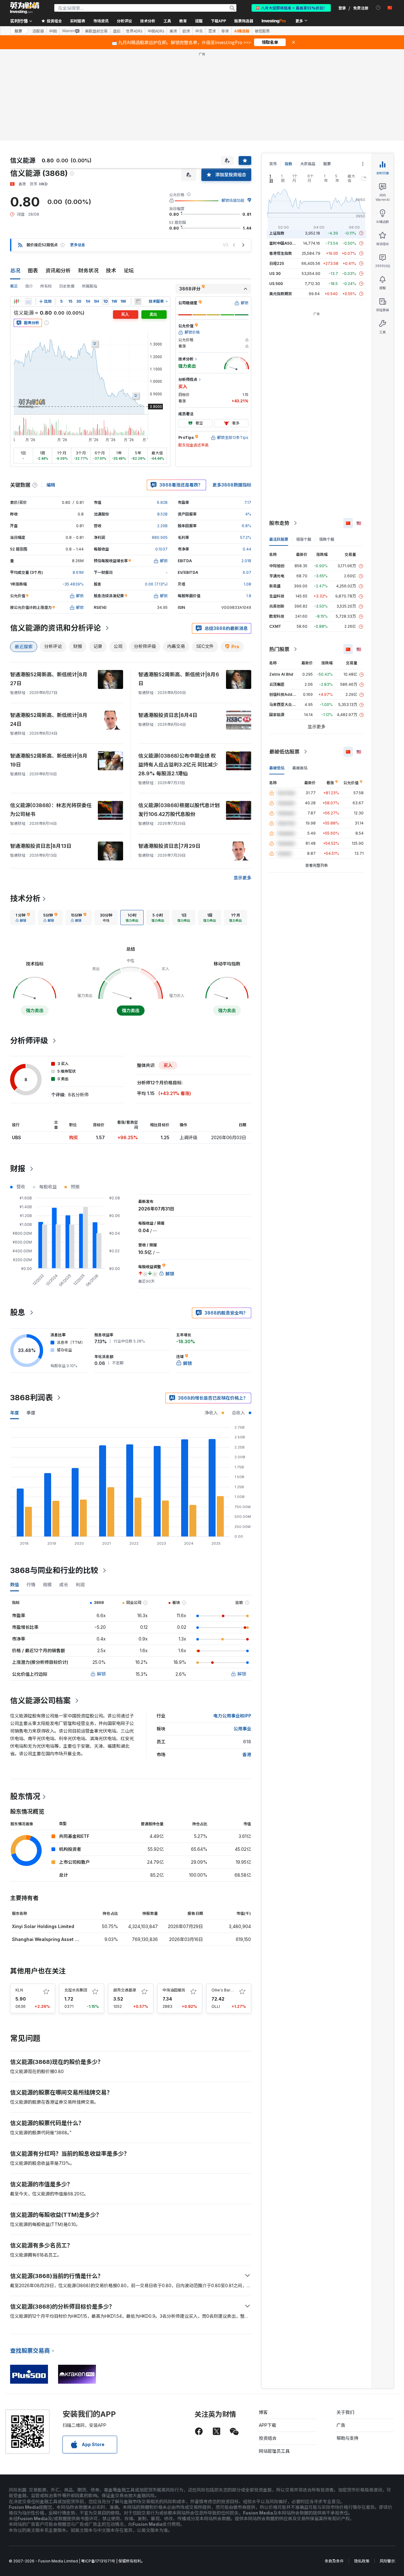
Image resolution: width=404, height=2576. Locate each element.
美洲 (173, 31)
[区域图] (28, 301)
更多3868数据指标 (232, 485)
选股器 (38, 31)
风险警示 (387, 2561)
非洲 (225, 31)
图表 (33, 271)
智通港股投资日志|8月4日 (168, 715)
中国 (53, 31)
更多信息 (78, 245)
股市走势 (279, 523)
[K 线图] (16, 301)
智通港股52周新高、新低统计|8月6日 (179, 679)
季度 (31, 1413)
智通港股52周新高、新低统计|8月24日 (49, 720)
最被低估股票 (284, 752)
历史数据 (67, 286)
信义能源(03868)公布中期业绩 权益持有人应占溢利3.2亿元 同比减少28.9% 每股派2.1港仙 (178, 765)
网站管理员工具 (274, 2451)
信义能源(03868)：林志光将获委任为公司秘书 (51, 810)
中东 (199, 31)
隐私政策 (362, 2561)
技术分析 (25, 898)
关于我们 (345, 2412)
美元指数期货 (281, 294)
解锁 (101, 1674)
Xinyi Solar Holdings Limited (43, 1926)
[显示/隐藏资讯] (138, 301)
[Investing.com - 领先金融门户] (25, 8)
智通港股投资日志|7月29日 (169, 846)
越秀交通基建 (125, 1990)
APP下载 (267, 2425)
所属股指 (90, 286)
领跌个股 (327, 539)
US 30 (275, 274)
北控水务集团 (76, 1990)
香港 (247, 1754)
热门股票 (279, 649)
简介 (29, 286)
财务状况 (88, 271)
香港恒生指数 (281, 253)
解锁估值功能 (233, 200)
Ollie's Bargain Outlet (231, 1990)
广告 (341, 2425)
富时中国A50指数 (284, 243)
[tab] (23, 918)
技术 (111, 271)
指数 (288, 164)
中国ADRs (156, 31)
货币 (273, 164)
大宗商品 (308, 164)
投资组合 (268, 2438)
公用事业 (242, 1729)
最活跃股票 (279, 539)
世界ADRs (134, 31)
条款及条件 (334, 2561)
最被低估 (277, 768)
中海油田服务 (174, 1990)
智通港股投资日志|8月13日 (41, 846)
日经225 (277, 263)
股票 (18, 31)
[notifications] (378, 8)
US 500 (276, 284)
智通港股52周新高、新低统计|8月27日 (49, 679)
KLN (19, 1990)
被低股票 (262, 31)
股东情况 (25, 1796)
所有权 (46, 286)
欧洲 (186, 31)
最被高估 (300, 768)
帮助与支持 (348, 2438)
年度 (15, 1413)
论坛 (129, 271)
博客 (263, 2412)
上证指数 (277, 233)
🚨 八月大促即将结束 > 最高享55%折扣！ (291, 8)
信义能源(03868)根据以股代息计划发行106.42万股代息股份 (179, 810)
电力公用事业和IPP (232, 1716)
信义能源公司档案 (40, 1701)
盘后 (117, 31)
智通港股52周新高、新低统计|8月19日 (49, 760)
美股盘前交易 (96, 31)
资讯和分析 (58, 271)
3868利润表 (31, 1398)
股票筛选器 (244, 21)
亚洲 (212, 31)
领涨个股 (304, 539)
